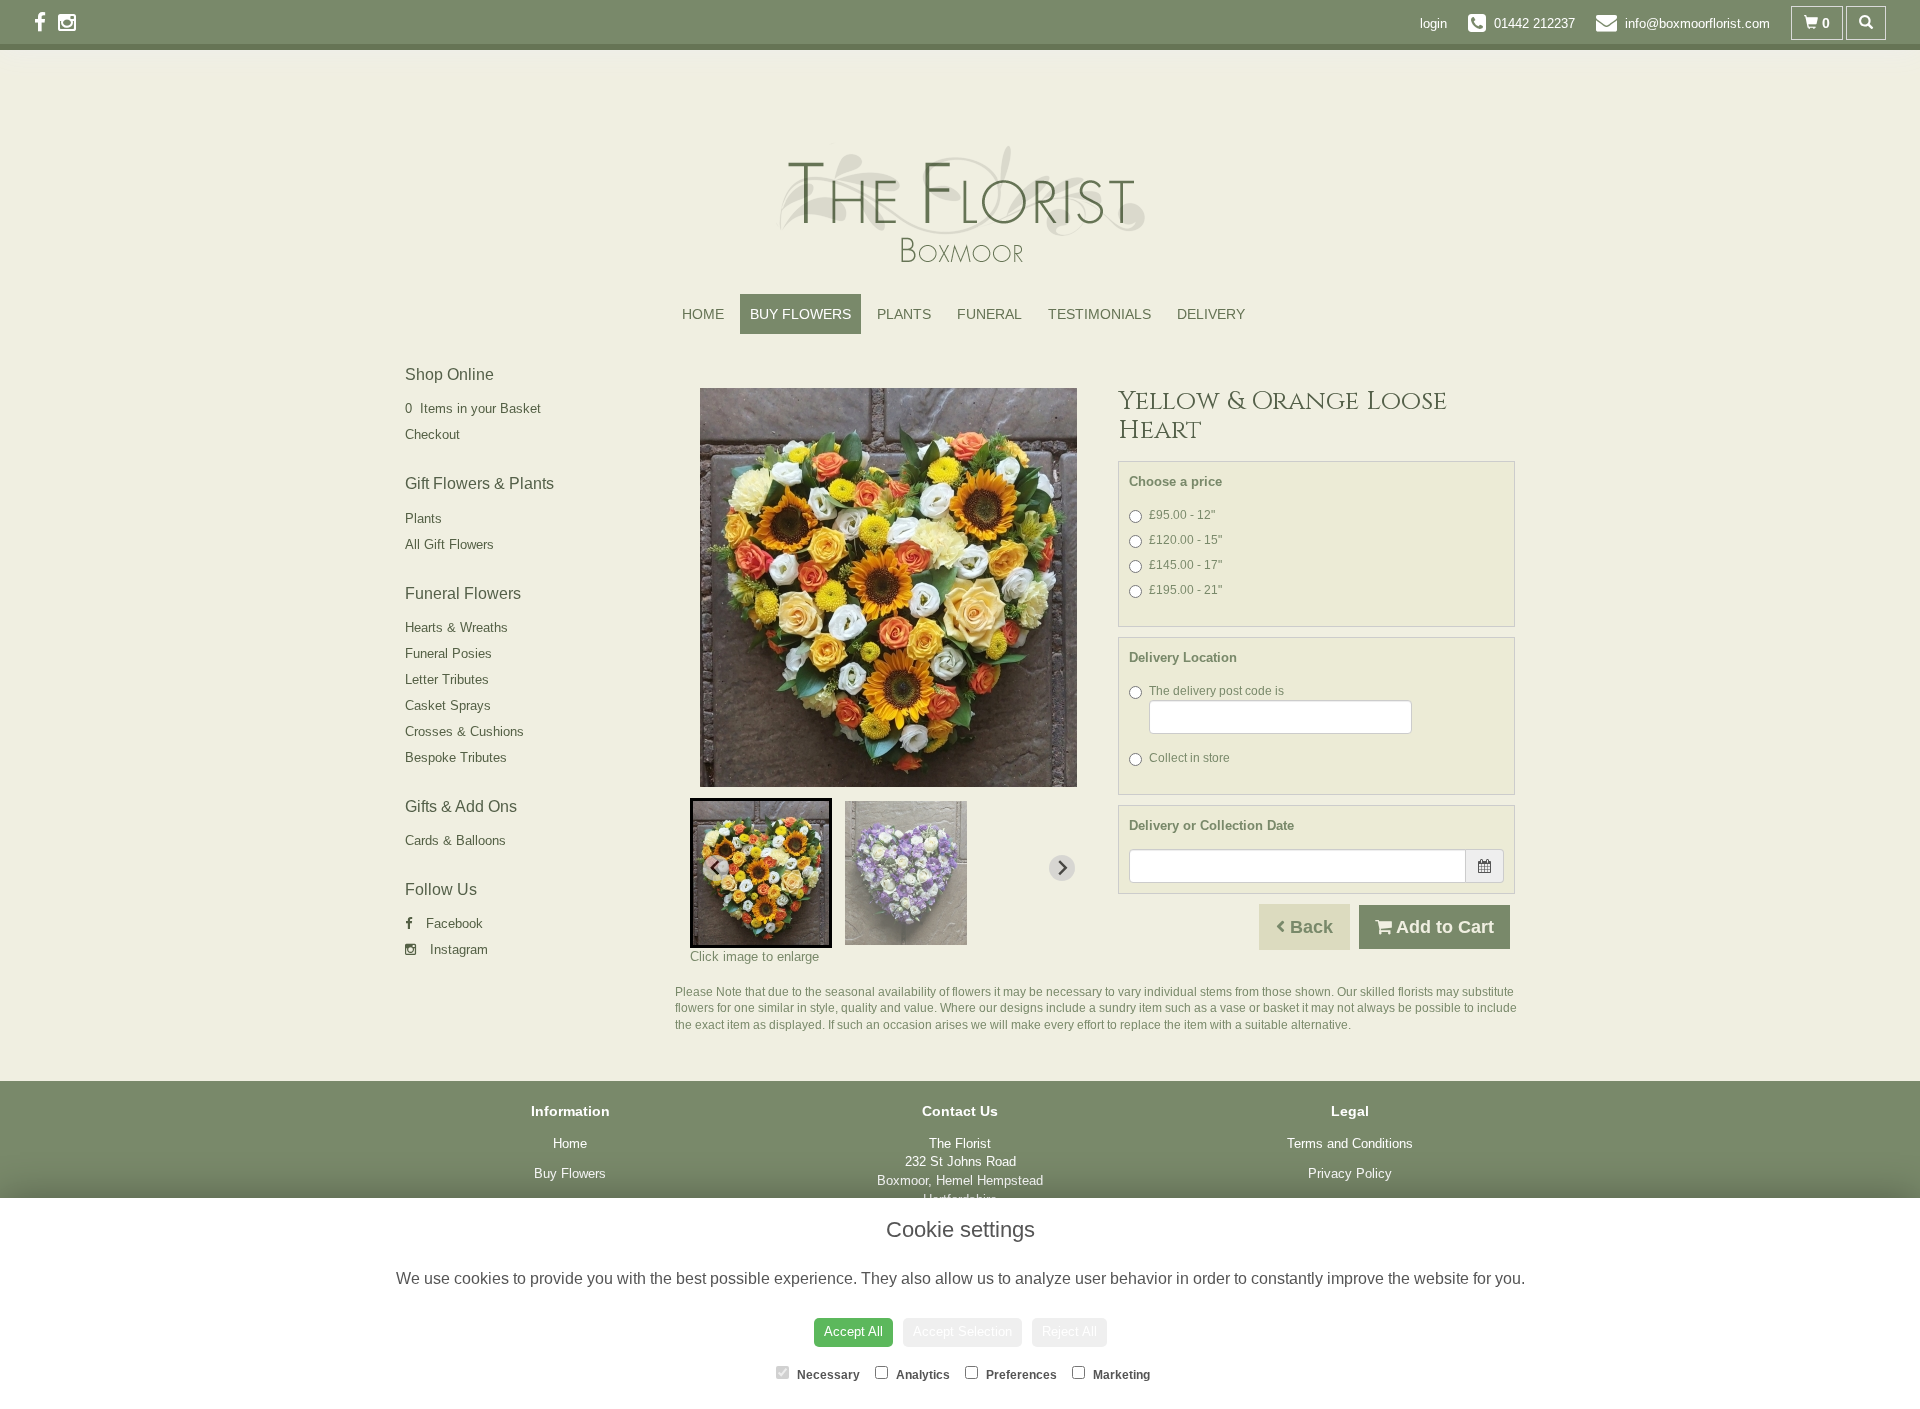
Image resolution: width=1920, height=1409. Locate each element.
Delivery (1211, 314)
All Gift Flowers (449, 544)
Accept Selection (962, 1331)
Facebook (452, 923)
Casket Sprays (448, 705)
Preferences (1020, 1375)
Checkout (432, 434)
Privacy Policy (1350, 1173)
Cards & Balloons (455, 840)
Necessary (827, 1375)
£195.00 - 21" (1185, 590)
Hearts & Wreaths (456, 627)
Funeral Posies (448, 653)
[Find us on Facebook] (46, 22)
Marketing (1120, 1375)
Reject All (1069, 1331)
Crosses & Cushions (464, 731)
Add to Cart (1443, 927)
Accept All (853, 1331)
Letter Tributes (447, 679)
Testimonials (1099, 314)
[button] (761, 873)
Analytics (921, 1375)
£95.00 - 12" (1182, 515)
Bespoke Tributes (456, 757)
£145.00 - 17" (1185, 565)
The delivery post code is (1216, 691)
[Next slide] (1062, 868)
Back (1309, 927)
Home (703, 314)
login (1433, 23)
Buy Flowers (800, 314)
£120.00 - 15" (1185, 540)
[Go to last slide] (716, 868)
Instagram (457, 949)
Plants (904, 314)
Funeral (989, 314)
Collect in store (1189, 758)
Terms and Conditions (1350, 1143)
